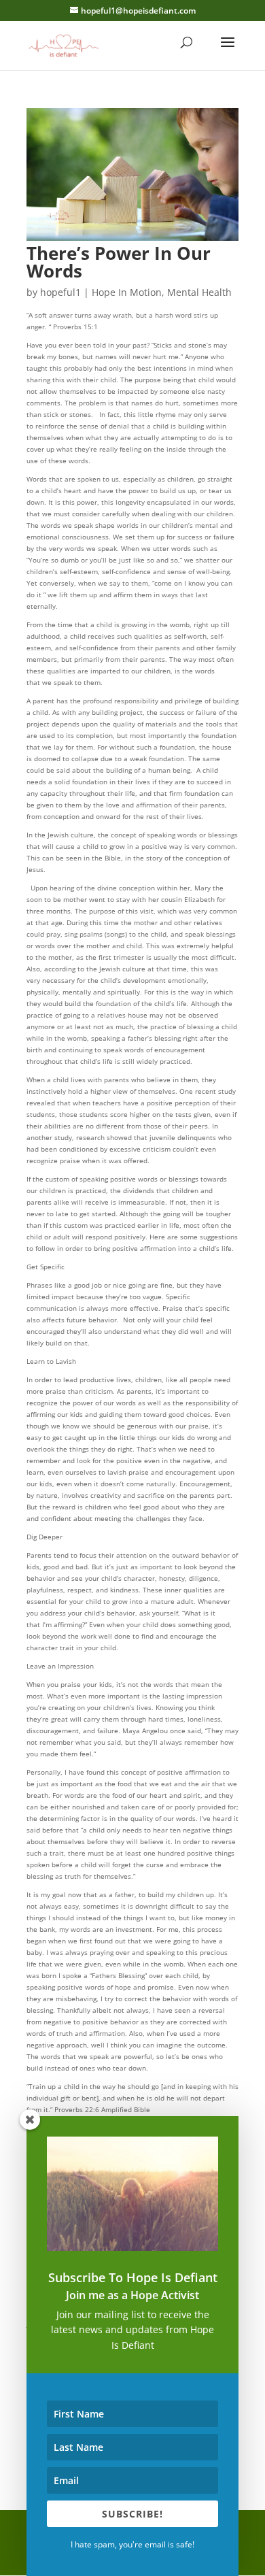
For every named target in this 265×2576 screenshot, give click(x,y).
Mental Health (199, 292)
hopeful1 (60, 292)
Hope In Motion (127, 292)
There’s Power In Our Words (119, 262)
